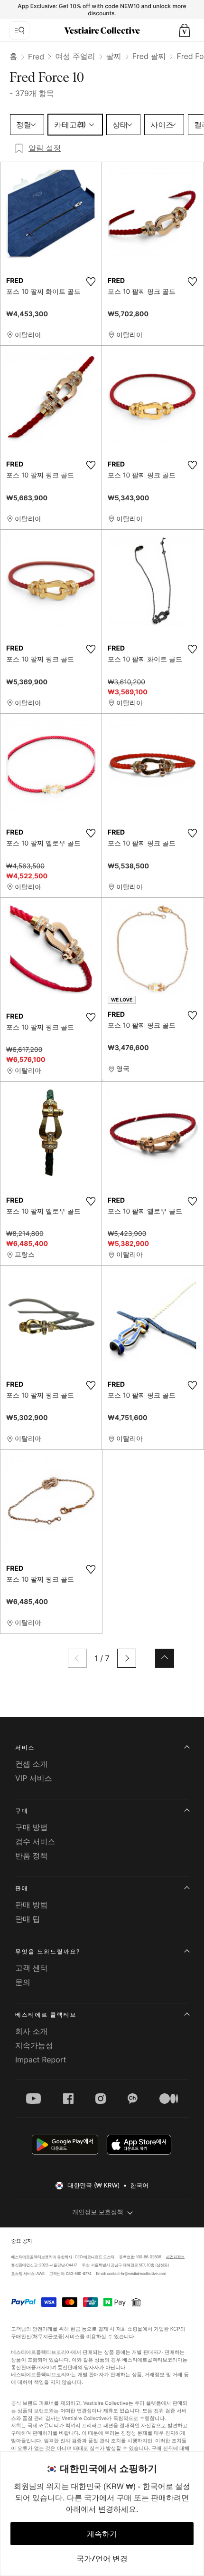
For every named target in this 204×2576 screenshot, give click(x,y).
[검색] (19, 30)
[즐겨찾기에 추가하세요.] (91, 282)
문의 (23, 1982)
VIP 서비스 (34, 1778)
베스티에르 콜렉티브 (46, 2015)
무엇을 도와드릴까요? (48, 1951)
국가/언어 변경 (102, 2558)
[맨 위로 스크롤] (165, 1658)
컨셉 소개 (32, 1764)
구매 (22, 1811)
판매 (22, 1888)
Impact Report (41, 2060)
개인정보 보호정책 (98, 2212)
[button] (185, 30)
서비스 (25, 1747)
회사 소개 (32, 2031)
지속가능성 (34, 2045)
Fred (36, 57)
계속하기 (102, 2534)
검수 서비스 (35, 1841)
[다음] (127, 1658)
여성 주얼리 (75, 56)
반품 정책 (32, 1856)
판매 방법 (32, 1905)
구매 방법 (32, 1827)
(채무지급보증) (48, 2336)
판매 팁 (28, 1919)
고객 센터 (32, 1968)
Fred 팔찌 (149, 56)
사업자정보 (176, 2257)
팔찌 (114, 56)
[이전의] (77, 1658)
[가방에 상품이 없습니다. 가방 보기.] (185, 30)
